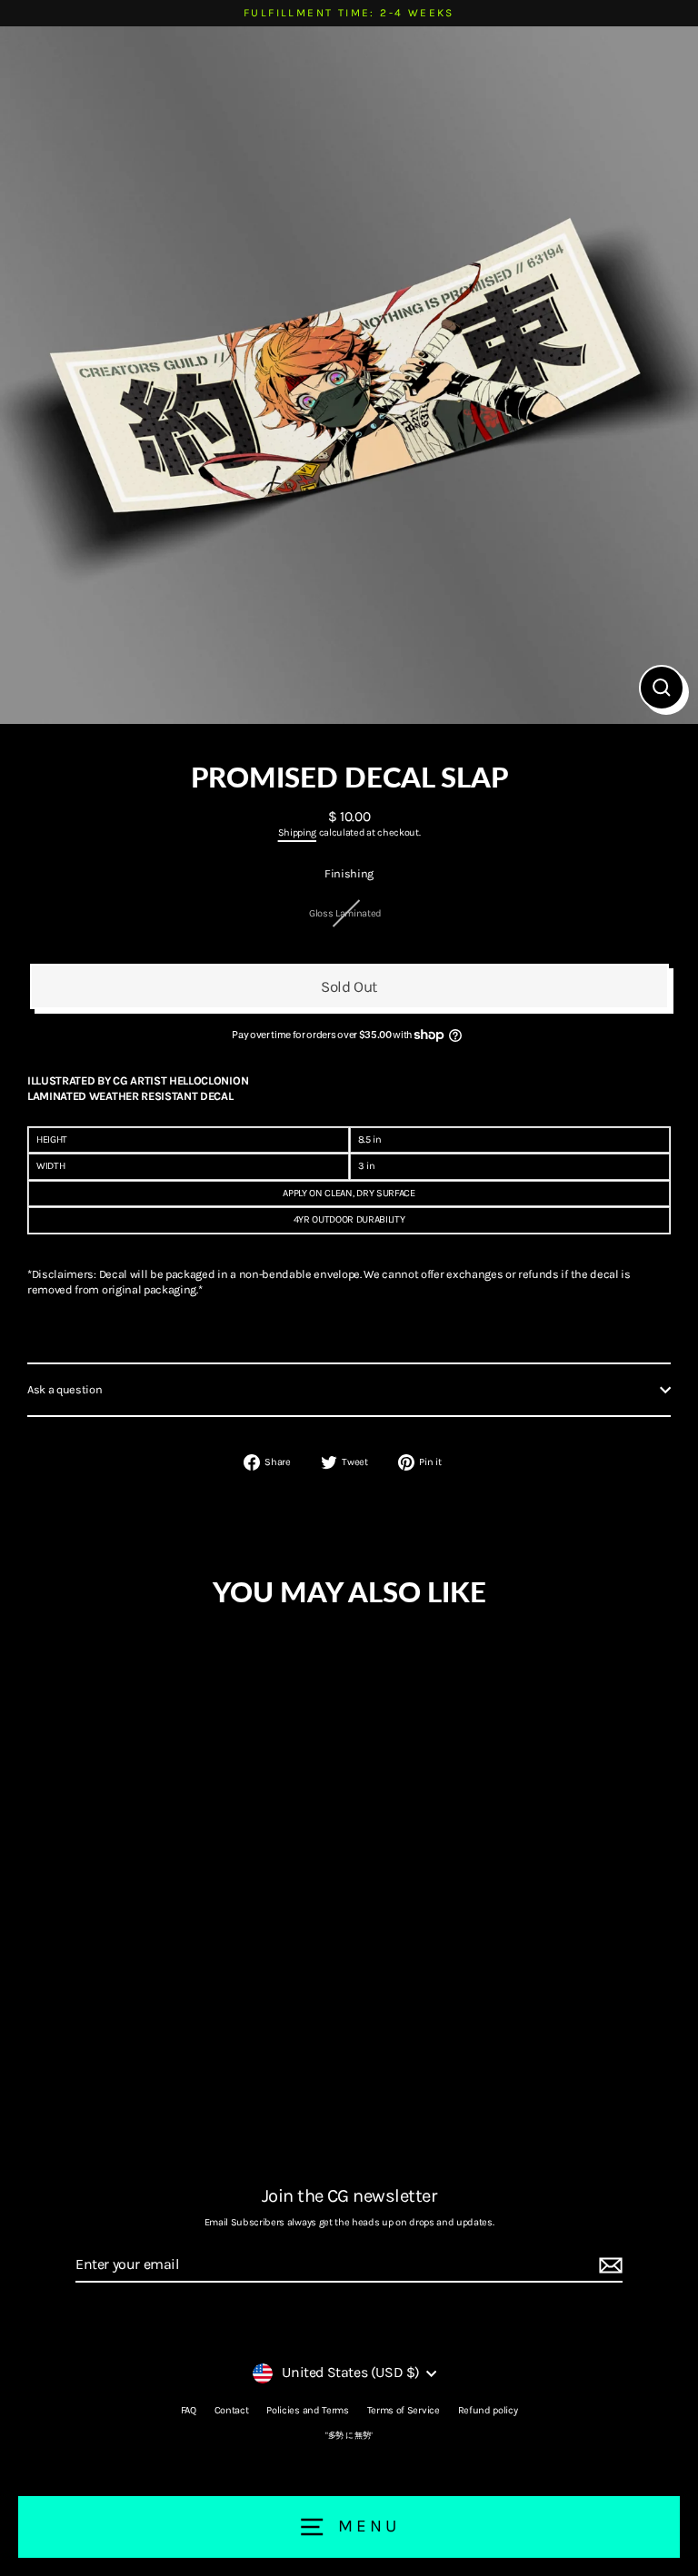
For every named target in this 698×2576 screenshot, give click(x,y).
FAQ (189, 2410)
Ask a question (65, 1389)
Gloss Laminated (345, 913)
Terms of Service (404, 2410)
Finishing (349, 873)
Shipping (297, 832)
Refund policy (488, 2410)
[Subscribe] (608, 2266)
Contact (232, 2410)
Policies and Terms (307, 2410)
